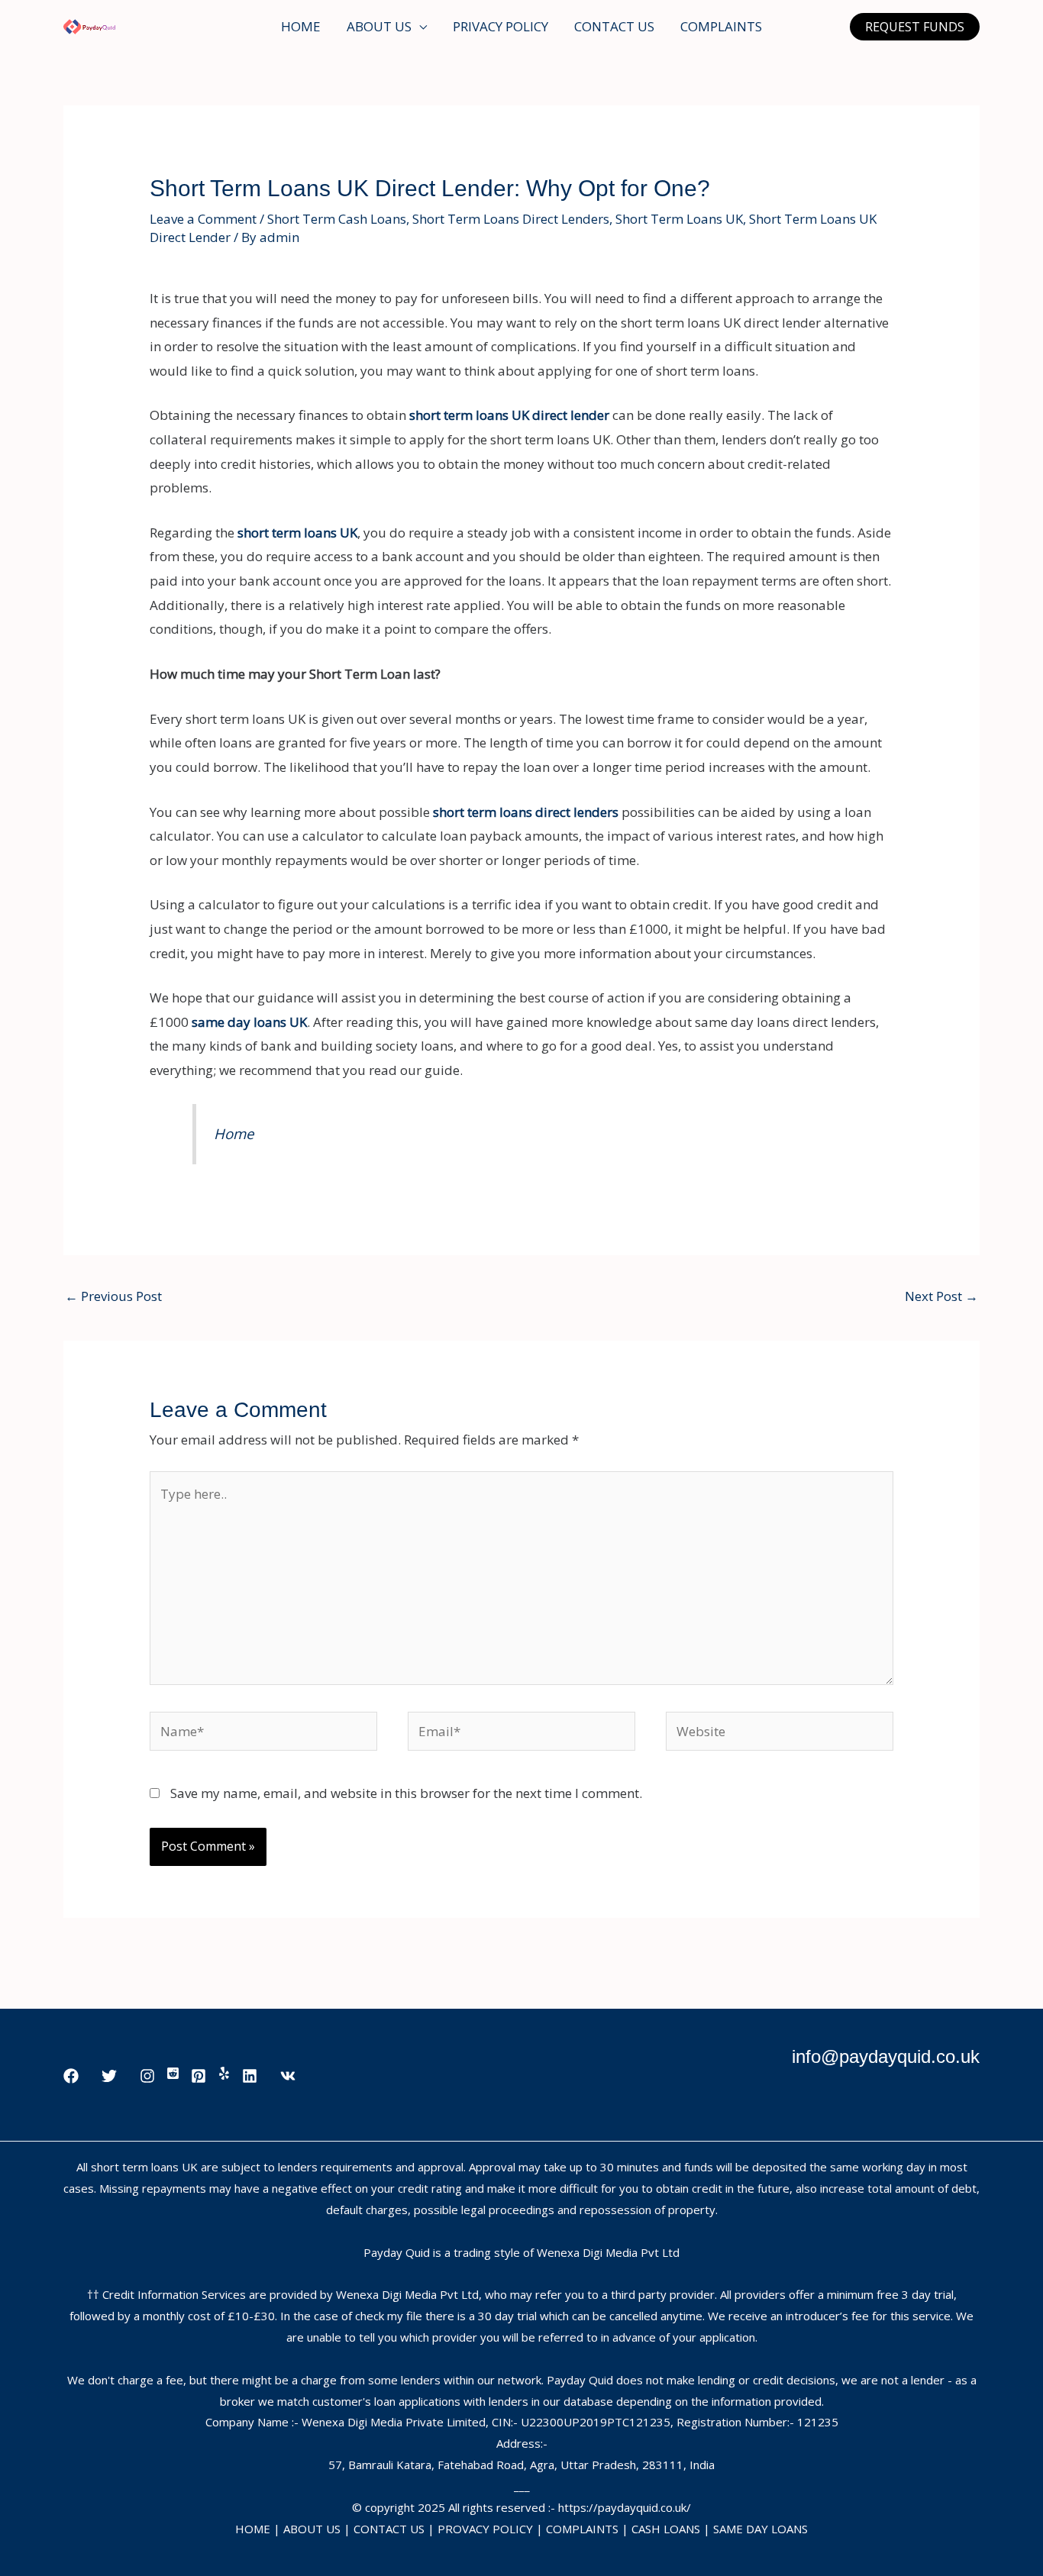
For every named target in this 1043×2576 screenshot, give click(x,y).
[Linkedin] (250, 2076)
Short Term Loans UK (679, 219)
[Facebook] (71, 2076)
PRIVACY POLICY (501, 26)
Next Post (941, 1296)
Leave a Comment (203, 219)
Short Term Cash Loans (337, 219)
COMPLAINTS (721, 26)
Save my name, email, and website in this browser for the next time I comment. (406, 1793)
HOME (301, 26)
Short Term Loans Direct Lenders (511, 219)
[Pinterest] (199, 2076)
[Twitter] (109, 2076)
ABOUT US (379, 26)
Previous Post (113, 1296)
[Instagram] (147, 2076)
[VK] (288, 2076)
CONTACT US (614, 26)
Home (234, 1133)
